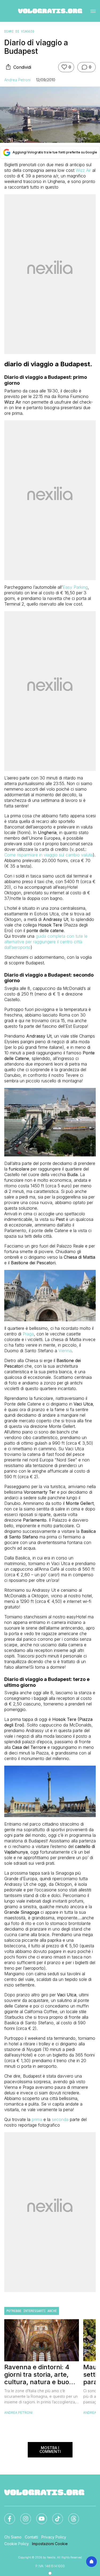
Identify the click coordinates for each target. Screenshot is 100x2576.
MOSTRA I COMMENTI (50, 2450)
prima (37, 2119)
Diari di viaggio (19, 31)
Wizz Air (83, 170)
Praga (28, 1334)
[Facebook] (6, 2516)
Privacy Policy (54, 2537)
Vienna (65, 1351)
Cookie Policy (17, 2544)
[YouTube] (38, 2516)
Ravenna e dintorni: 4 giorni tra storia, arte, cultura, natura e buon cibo (39, 2375)
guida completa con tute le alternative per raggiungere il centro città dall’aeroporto (46, 942)
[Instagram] (22, 2516)
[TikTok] (54, 2516)
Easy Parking (75, 587)
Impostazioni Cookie (50, 2544)
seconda (60, 2119)
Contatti (31, 2537)
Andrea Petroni (17, 80)
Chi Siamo (13, 2537)
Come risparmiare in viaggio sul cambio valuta (49, 855)
